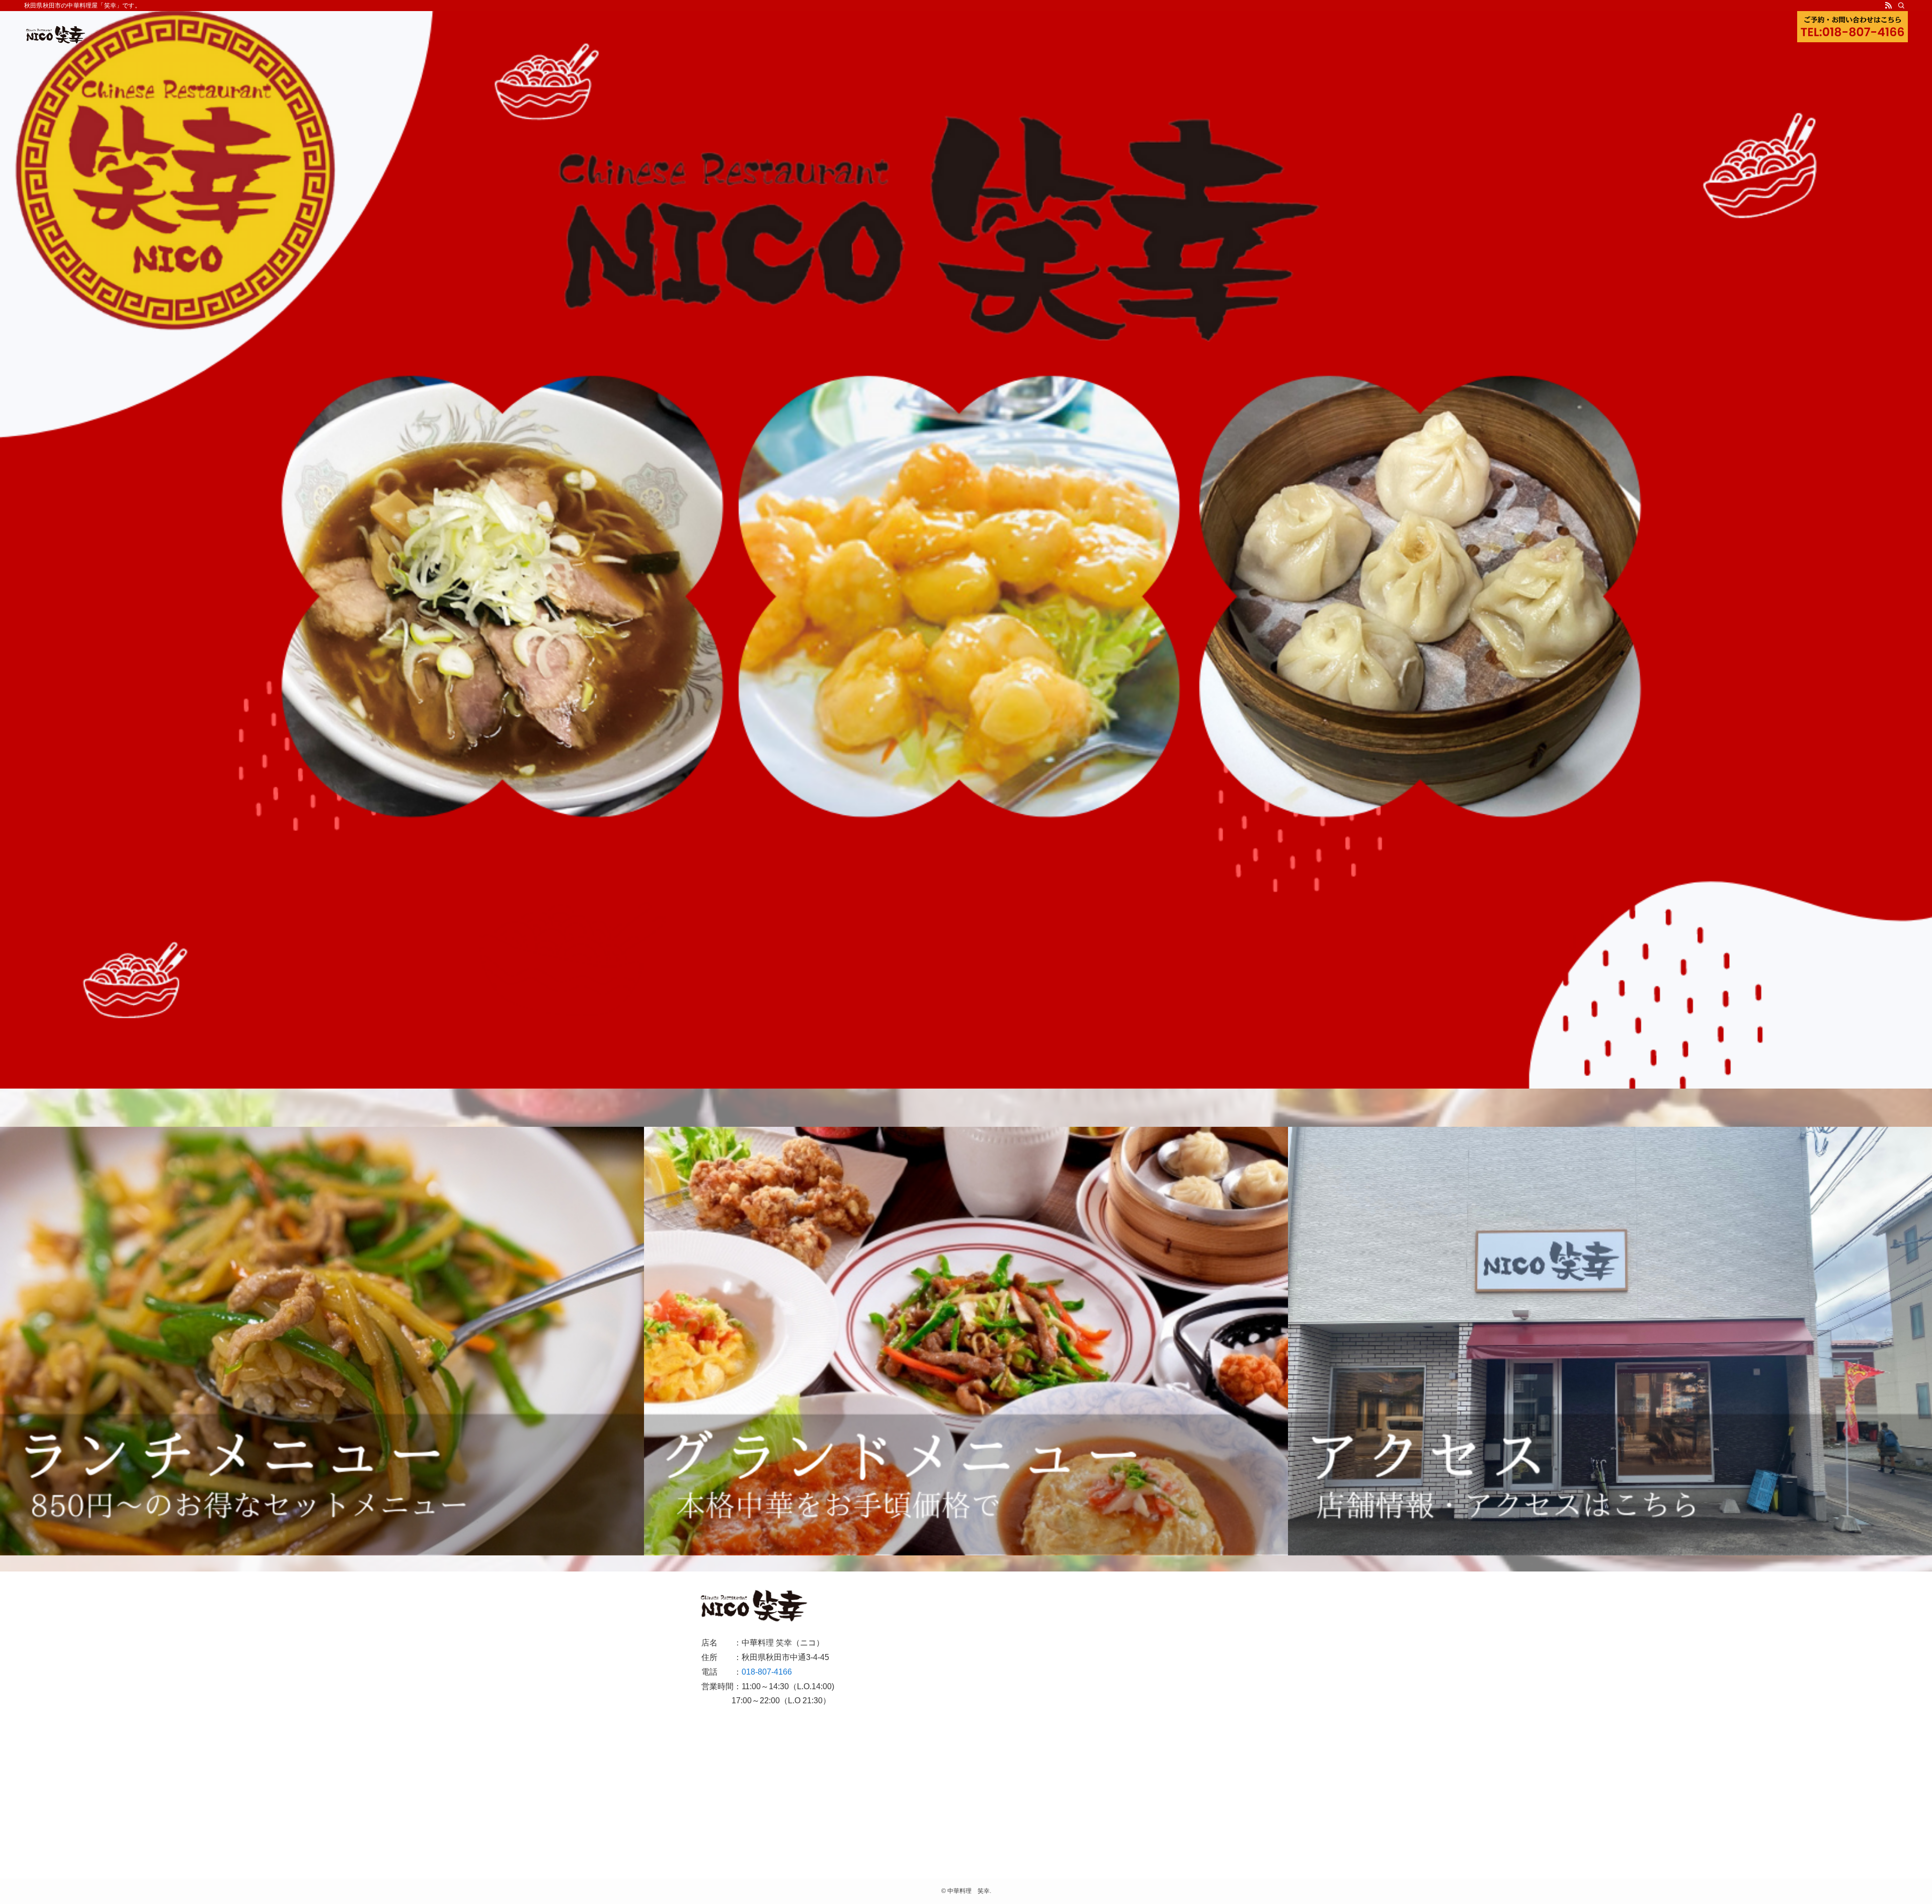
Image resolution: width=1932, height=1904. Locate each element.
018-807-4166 (767, 1672)
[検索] (1901, 6)
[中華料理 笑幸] (56, 35)
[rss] (1888, 6)
